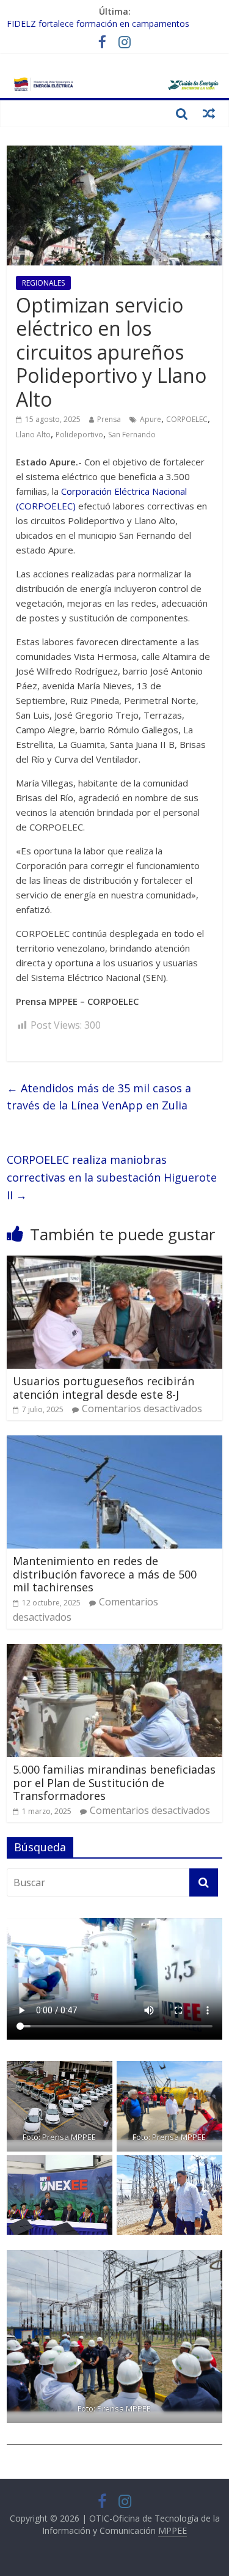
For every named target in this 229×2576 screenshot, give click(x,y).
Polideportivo (79, 435)
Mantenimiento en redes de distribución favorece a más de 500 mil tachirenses (105, 1574)
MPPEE (173, 2530)
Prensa (109, 419)
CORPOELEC (187, 419)
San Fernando (132, 435)
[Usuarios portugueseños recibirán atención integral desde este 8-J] (114, 1263)
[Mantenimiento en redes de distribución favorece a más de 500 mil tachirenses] (114, 1443)
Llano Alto (33, 435)
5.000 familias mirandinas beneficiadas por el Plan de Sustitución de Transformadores (114, 1782)
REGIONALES (43, 283)
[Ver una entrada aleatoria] (209, 113)
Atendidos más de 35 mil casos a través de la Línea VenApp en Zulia (99, 1097)
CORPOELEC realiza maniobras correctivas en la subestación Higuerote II (112, 1177)
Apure (151, 419)
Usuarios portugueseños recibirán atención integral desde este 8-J (104, 1388)
